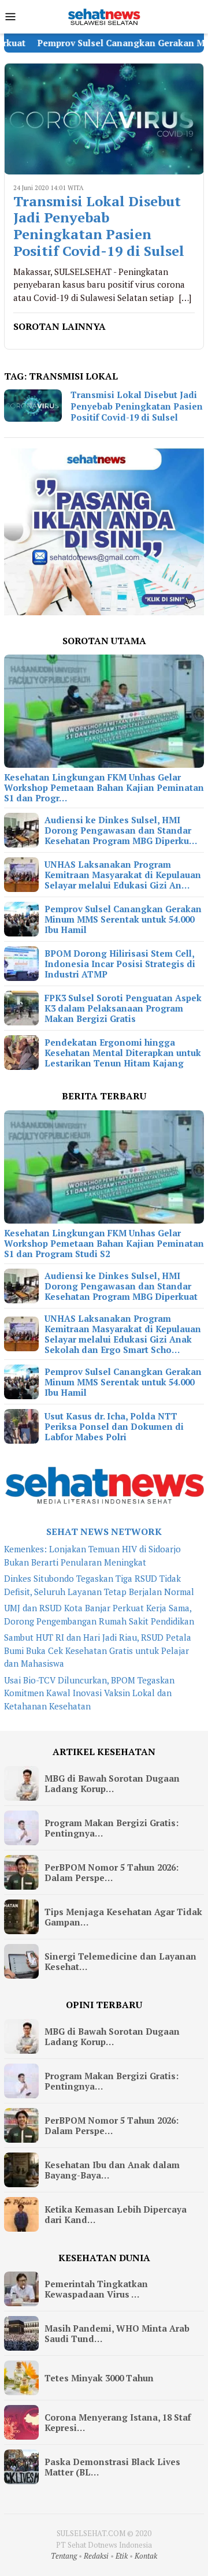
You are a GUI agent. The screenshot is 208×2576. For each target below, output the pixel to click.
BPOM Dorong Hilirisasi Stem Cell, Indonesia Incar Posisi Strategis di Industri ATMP (120, 964)
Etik (122, 2556)
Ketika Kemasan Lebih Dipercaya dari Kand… (116, 2214)
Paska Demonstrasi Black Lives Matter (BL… (112, 2467)
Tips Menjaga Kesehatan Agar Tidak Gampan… (123, 1917)
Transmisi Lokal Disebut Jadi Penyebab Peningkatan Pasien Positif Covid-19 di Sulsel (99, 226)
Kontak (146, 2556)
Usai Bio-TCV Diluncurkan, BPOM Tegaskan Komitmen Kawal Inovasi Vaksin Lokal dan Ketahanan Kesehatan (89, 1693)
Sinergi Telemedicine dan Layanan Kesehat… (120, 1961)
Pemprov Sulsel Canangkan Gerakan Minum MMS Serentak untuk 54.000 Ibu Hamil (123, 919)
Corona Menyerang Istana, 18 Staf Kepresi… (118, 2422)
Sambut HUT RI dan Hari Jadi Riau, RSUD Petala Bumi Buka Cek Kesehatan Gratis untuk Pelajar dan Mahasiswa (98, 1650)
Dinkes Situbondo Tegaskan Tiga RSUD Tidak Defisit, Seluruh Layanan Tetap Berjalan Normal (99, 1585)
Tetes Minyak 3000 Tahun (99, 2378)
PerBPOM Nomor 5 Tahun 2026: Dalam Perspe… (112, 1872)
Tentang (64, 2556)
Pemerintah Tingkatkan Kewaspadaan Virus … (96, 2289)
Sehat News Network (104, 1532)
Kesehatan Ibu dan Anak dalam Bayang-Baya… (112, 2170)
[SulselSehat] (104, 16)
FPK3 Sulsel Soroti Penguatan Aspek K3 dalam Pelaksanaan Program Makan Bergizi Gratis (123, 1008)
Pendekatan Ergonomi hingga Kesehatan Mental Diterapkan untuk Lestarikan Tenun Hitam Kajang (123, 1053)
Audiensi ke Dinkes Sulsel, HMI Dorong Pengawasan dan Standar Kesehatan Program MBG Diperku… (121, 830)
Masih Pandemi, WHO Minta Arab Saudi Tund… (117, 2333)
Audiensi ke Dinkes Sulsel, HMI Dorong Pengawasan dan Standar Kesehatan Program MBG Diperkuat (121, 1286)
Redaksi (96, 2556)
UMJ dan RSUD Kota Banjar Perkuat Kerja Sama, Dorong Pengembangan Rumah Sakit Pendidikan (99, 1614)
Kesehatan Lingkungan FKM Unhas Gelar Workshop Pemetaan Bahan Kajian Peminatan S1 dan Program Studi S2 (104, 1243)
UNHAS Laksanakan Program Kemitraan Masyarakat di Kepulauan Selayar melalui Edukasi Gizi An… (123, 875)
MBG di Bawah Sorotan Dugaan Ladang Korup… (112, 1783)
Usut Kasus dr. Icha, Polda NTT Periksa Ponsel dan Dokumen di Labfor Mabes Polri (114, 1426)
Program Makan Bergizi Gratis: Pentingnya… (112, 1828)
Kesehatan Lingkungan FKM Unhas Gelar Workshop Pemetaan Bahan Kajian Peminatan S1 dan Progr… (104, 787)
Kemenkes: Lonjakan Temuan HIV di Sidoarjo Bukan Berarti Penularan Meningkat (92, 1555)
